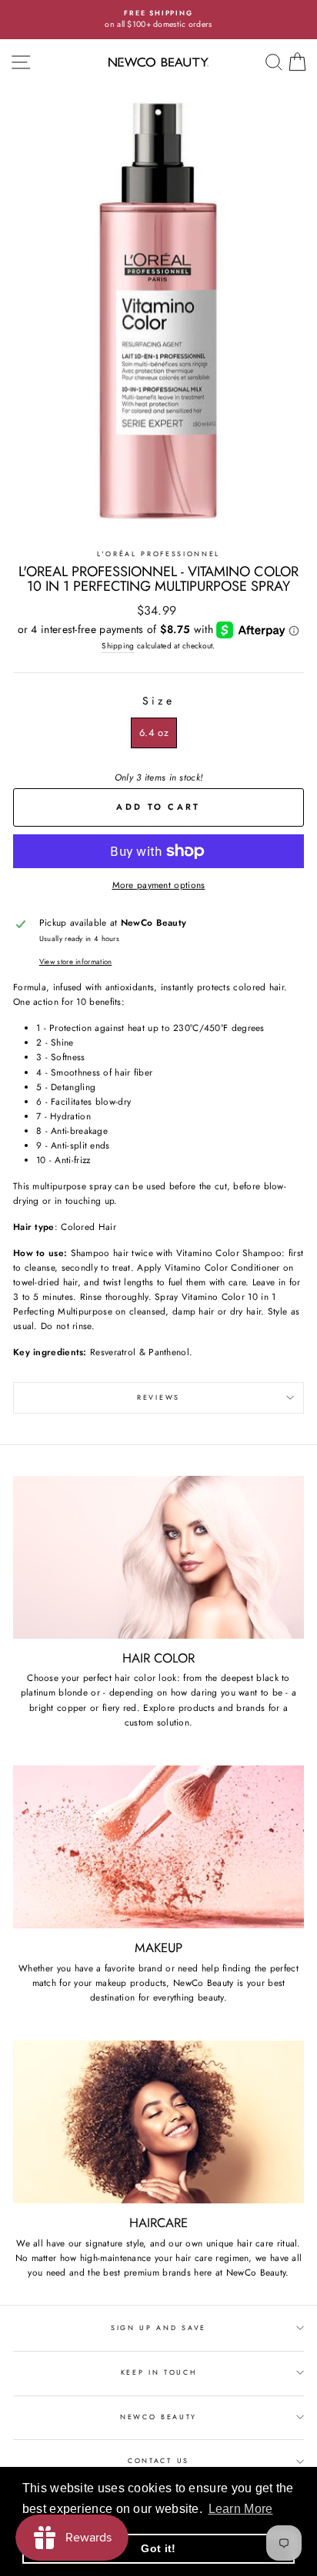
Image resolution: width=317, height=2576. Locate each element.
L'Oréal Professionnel (158, 554)
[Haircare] (158, 2122)
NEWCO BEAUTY (158, 2417)
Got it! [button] (158, 2548)
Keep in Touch (159, 2372)
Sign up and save (158, 2327)
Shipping (118, 646)
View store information (76, 962)
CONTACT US (158, 2460)
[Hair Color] (158, 1558)
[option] (158, 20)
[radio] (154, 733)
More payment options (159, 885)
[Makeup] (158, 1847)
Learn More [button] (241, 2509)
